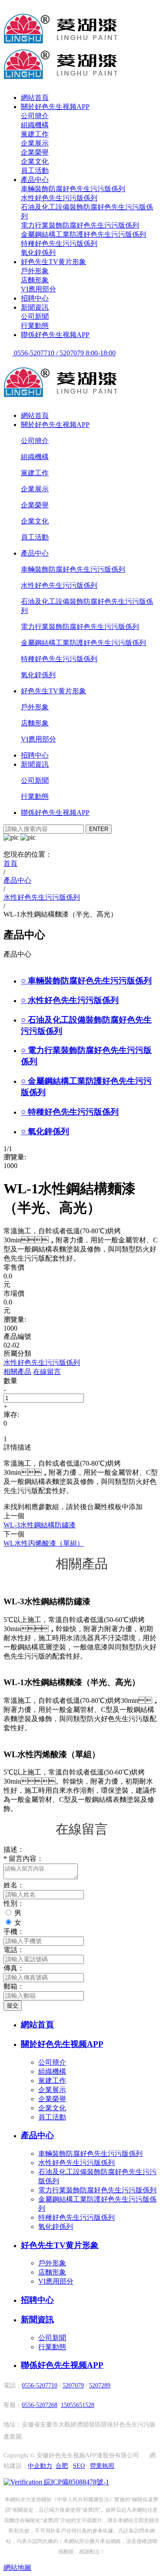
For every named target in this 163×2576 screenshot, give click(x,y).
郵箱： (14, 1986)
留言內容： (23, 1859)
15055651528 (78, 2405)
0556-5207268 (40, 2405)
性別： (14, 1903)
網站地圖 (17, 2568)
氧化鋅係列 (38, 253)
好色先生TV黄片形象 (53, 262)
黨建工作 (35, 134)
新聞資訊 (35, 307)
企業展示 (35, 143)
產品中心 (35, 180)
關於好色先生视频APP (55, 107)
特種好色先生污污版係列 (59, 243)
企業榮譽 (35, 152)
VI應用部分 (38, 289)
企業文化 (35, 161)
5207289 (100, 2386)
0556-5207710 (40, 2386)
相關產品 (17, 1372)
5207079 (73, 2386)
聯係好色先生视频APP (55, 335)
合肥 (62, 2466)
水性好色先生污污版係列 (59, 198)
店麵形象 (35, 280)
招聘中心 (35, 298)
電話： (14, 1950)
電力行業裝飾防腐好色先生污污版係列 (80, 225)
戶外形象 (35, 271)
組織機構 (35, 125)
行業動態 (35, 326)
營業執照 (102, 2466)
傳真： (14, 1968)
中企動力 (40, 2466)
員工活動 (35, 171)
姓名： (14, 1885)
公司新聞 (35, 316)
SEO (79, 2466)
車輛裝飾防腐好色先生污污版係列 (73, 189)
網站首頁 (35, 98)
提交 (13, 2005)
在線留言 (47, 1372)
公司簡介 (35, 116)
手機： (14, 1932)
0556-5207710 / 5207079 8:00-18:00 (64, 353)
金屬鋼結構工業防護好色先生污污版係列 (83, 234)
